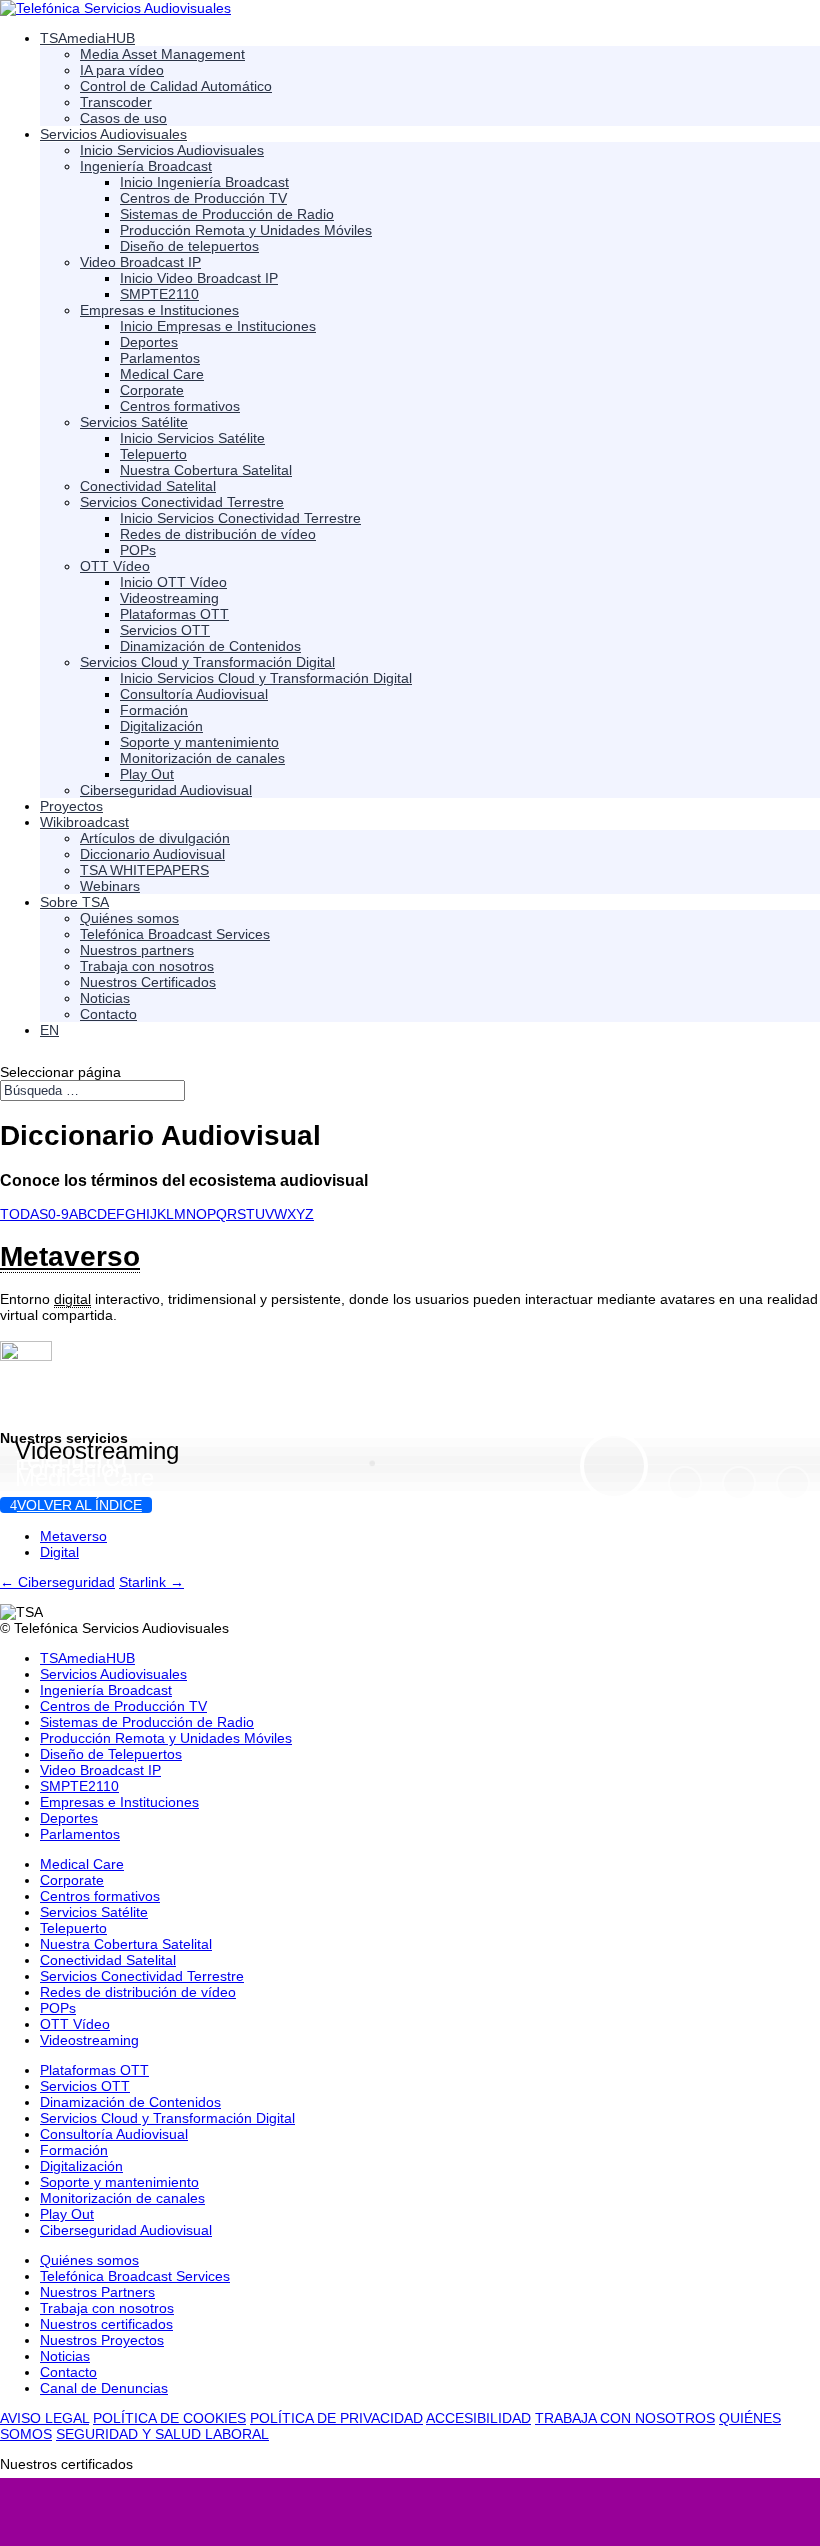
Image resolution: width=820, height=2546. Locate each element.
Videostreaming (97, 1450)
